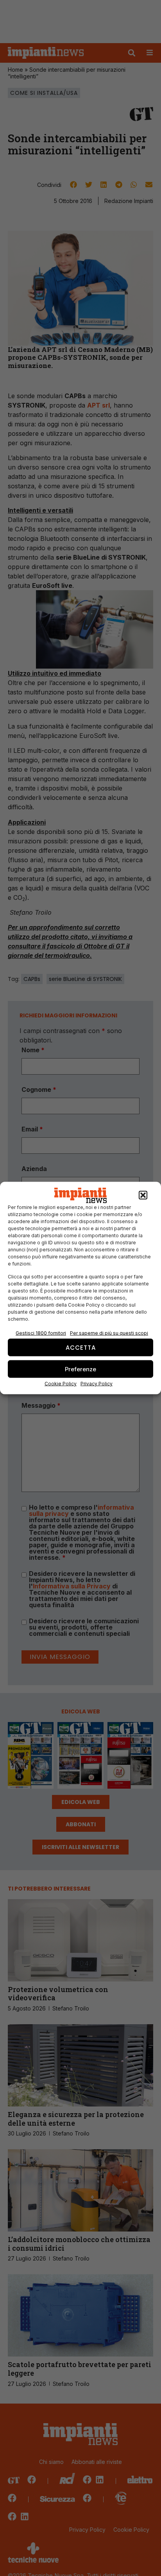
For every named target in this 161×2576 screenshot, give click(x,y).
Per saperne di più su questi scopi (109, 1333)
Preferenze (80, 1369)
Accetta (81, 1347)
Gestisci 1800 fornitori (41, 1333)
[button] (143, 1195)
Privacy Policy (97, 1384)
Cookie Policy (61, 1384)
